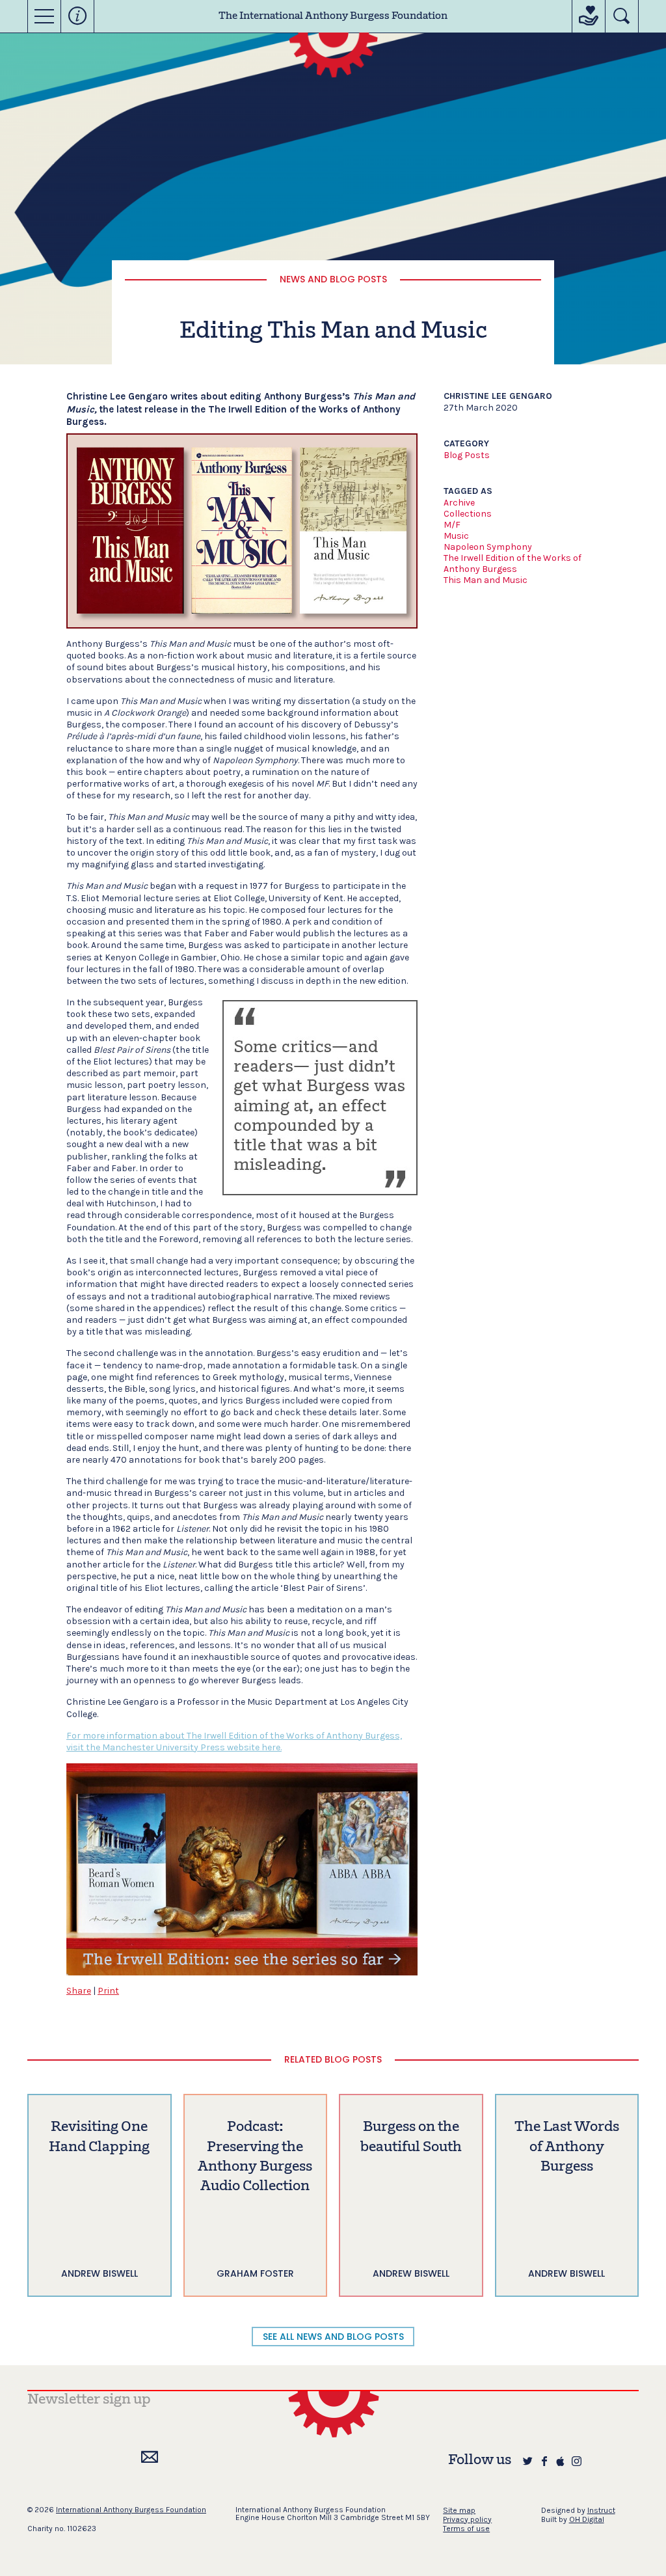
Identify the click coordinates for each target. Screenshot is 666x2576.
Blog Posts (467, 455)
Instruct (601, 2510)
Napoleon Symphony (488, 547)
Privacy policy (467, 2519)
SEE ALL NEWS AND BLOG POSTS (333, 2337)
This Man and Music (486, 580)
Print (108, 1991)
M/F (452, 525)
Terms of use (466, 2529)
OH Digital (587, 2519)
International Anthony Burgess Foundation (131, 2510)
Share (79, 1991)
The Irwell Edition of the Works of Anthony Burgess (513, 563)
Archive (459, 503)
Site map (459, 2510)
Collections (468, 514)
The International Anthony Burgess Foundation (333, 16)
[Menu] (44, 16)
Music (456, 536)
